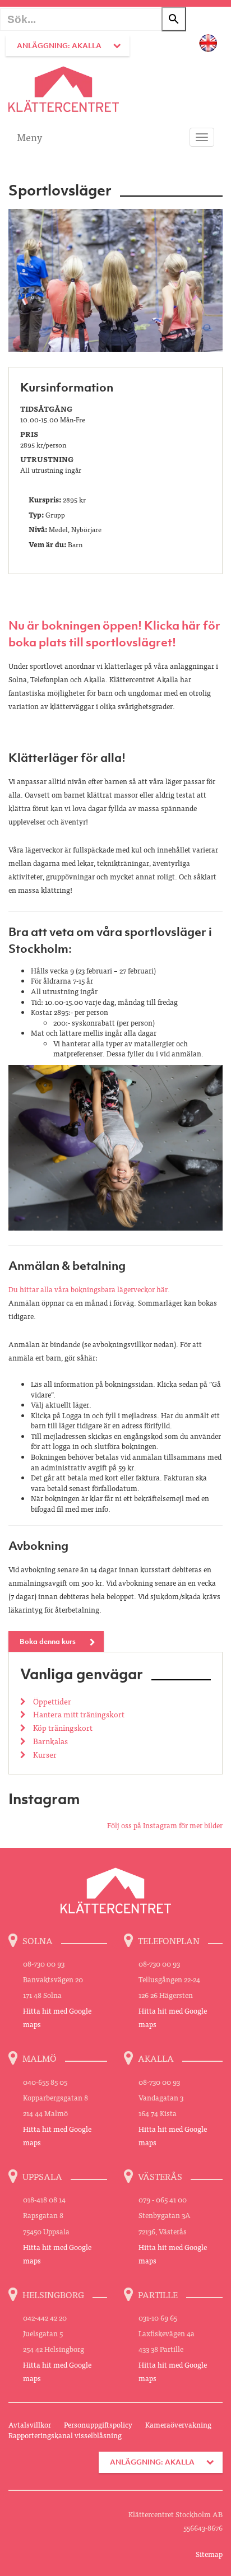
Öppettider (51, 1701)
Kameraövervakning (178, 2424)
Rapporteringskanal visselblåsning (65, 2435)
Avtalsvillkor (30, 2424)
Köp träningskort (62, 1727)
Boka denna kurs (48, 1641)
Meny (29, 137)
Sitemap (209, 2554)
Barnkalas (50, 1741)
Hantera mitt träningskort (78, 1714)
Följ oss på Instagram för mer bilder (165, 1825)
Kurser (44, 1754)
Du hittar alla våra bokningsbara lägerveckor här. (89, 1289)
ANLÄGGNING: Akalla (59, 46)
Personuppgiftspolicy (98, 2424)
